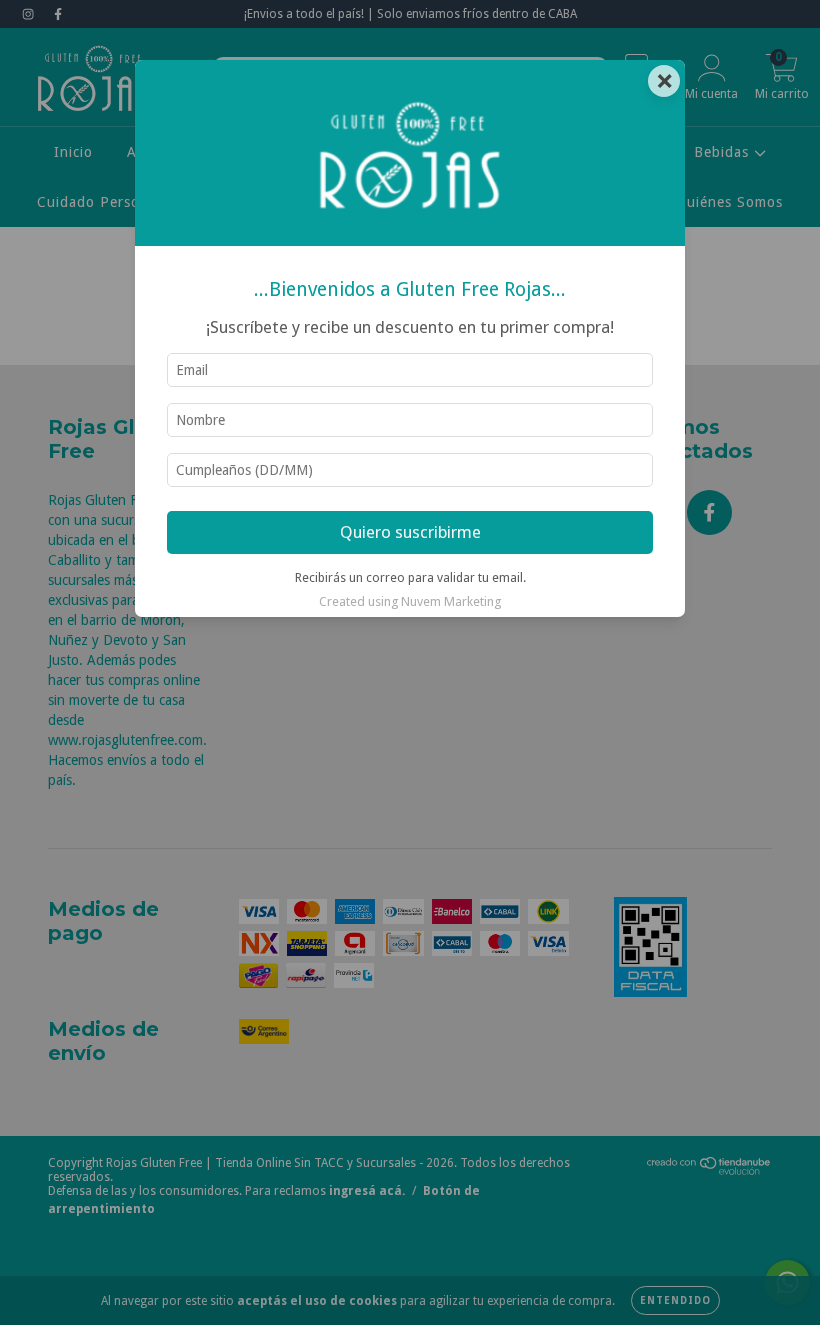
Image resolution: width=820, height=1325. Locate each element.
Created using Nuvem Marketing (410, 601)
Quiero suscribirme (410, 532)
